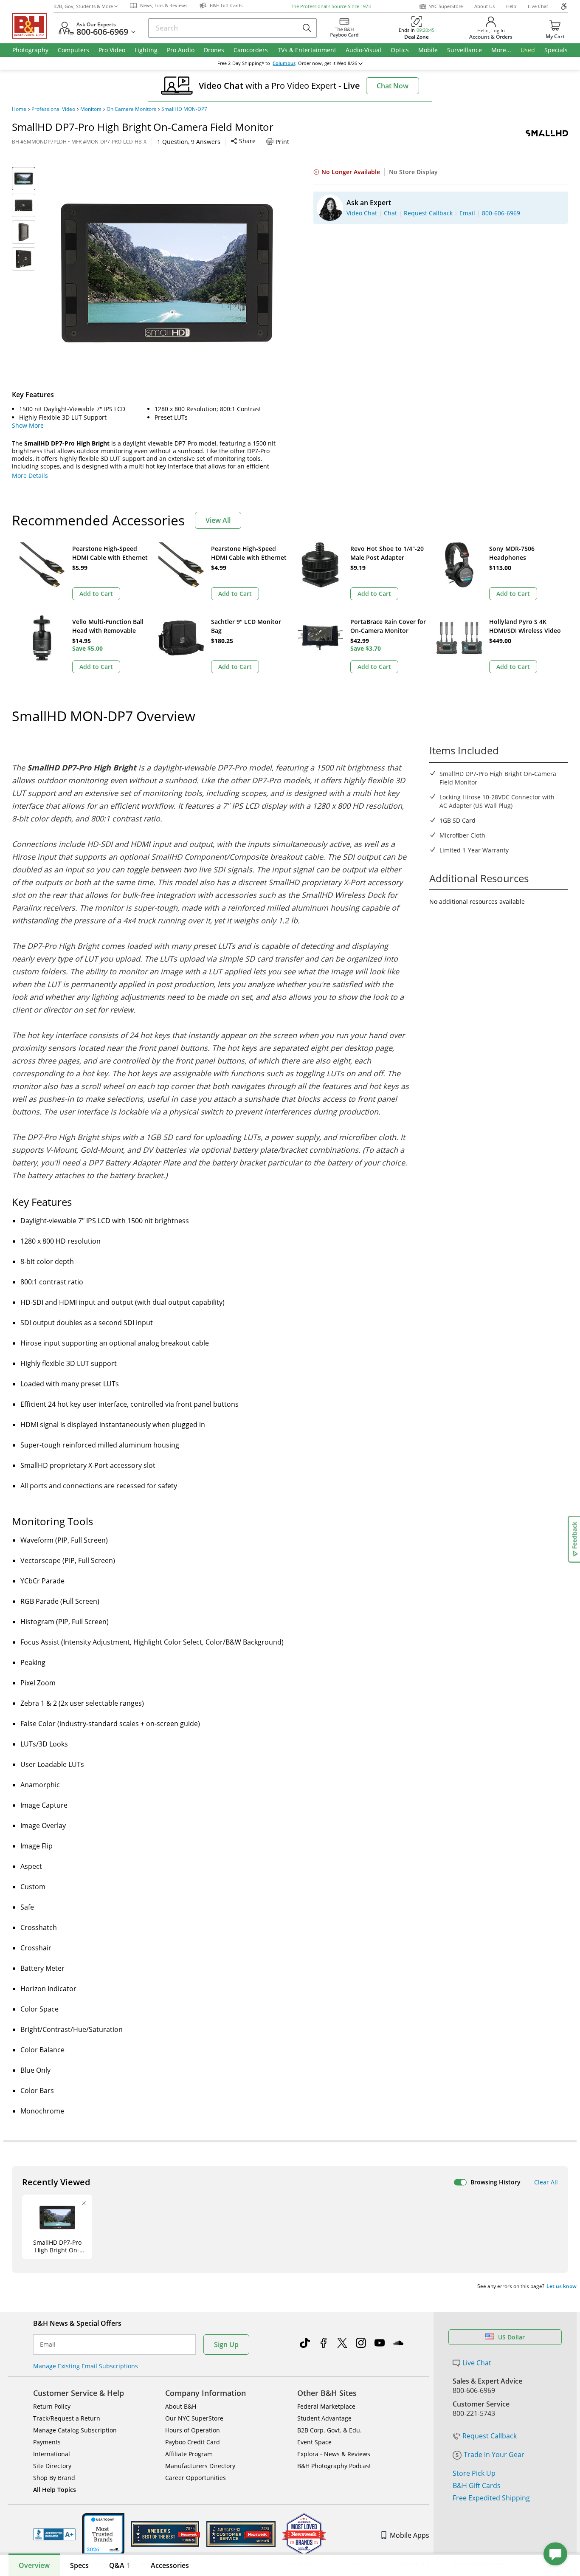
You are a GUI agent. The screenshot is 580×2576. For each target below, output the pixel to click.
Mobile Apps (410, 2535)
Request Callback (490, 2436)
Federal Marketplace (326, 2406)
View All (218, 520)
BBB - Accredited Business (54, 2534)
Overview (34, 2565)
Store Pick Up (474, 2473)
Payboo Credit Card (193, 2442)
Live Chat (538, 6)
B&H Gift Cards (477, 2486)
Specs (79, 2565)
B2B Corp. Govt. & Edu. (329, 2430)
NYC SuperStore (446, 6)
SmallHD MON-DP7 (184, 109)
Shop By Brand (54, 2478)
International (52, 2454)
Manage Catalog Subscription (75, 2430)
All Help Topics (55, 2490)
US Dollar (511, 2337)
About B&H (181, 2406)
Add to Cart (96, 594)
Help (511, 6)
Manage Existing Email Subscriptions (86, 2366)
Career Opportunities (196, 2478)
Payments (47, 2442)
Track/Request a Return (67, 2418)
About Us (484, 6)
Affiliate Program (189, 2454)
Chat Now (393, 86)
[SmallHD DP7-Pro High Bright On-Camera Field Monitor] (167, 273)
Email (48, 2345)
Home (19, 109)
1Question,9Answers (189, 142)
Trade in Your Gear (494, 2455)
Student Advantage (324, 2418)
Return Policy (52, 2406)
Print (282, 142)
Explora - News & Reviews (334, 2454)
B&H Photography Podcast (334, 2466)
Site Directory (52, 2466)
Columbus (284, 63)
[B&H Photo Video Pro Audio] (33, 26)
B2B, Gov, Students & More (83, 6)
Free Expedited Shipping (491, 2498)
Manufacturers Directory (200, 2466)
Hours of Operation (193, 2430)
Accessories (170, 2565)
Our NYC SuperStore (194, 2418)
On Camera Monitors (131, 109)
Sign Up (226, 2345)
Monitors (91, 109)
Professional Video (53, 109)
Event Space (314, 2442)
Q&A (120, 2565)
